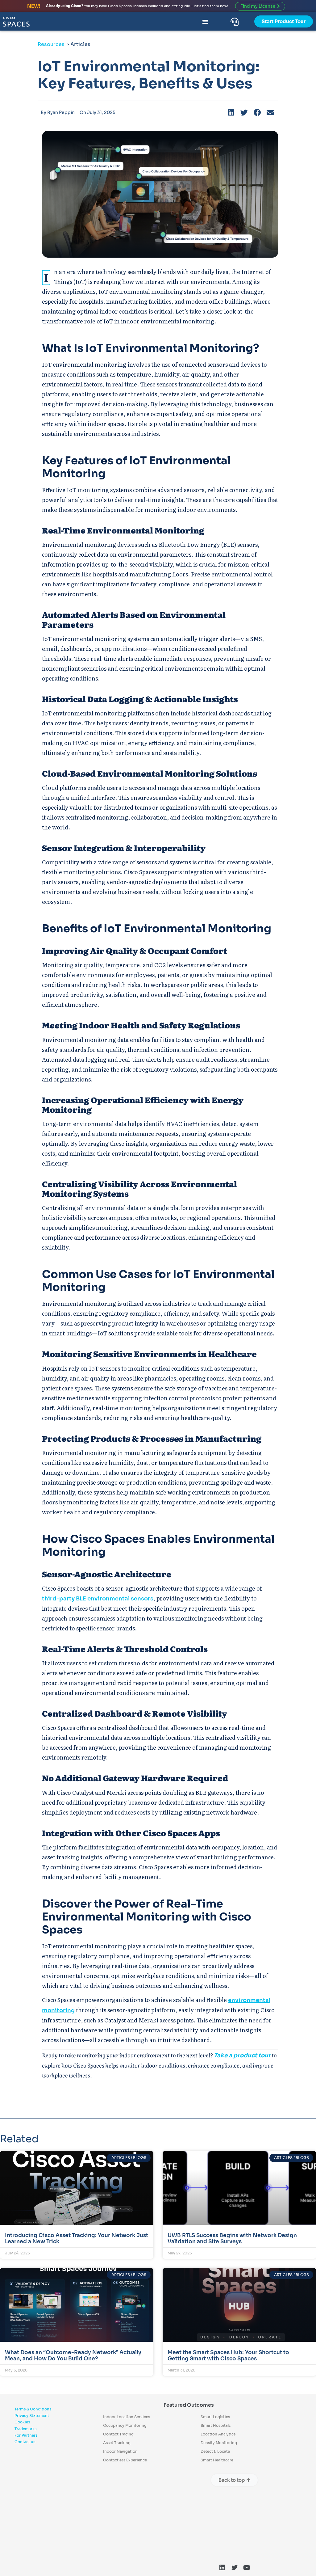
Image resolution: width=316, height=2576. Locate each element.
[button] (231, 113)
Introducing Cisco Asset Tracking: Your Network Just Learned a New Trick (77, 2239)
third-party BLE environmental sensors (98, 1599)
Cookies (22, 2422)
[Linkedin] (222, 2568)
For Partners (26, 2435)
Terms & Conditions (33, 2409)
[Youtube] (247, 2568)
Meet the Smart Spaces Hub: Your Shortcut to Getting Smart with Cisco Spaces (228, 2356)
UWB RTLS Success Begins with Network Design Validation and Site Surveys (232, 2239)
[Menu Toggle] (205, 22)
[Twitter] (235, 2568)
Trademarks (25, 2429)
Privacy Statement (32, 2416)
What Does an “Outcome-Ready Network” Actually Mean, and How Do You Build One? (73, 2356)
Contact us (25, 2442)
